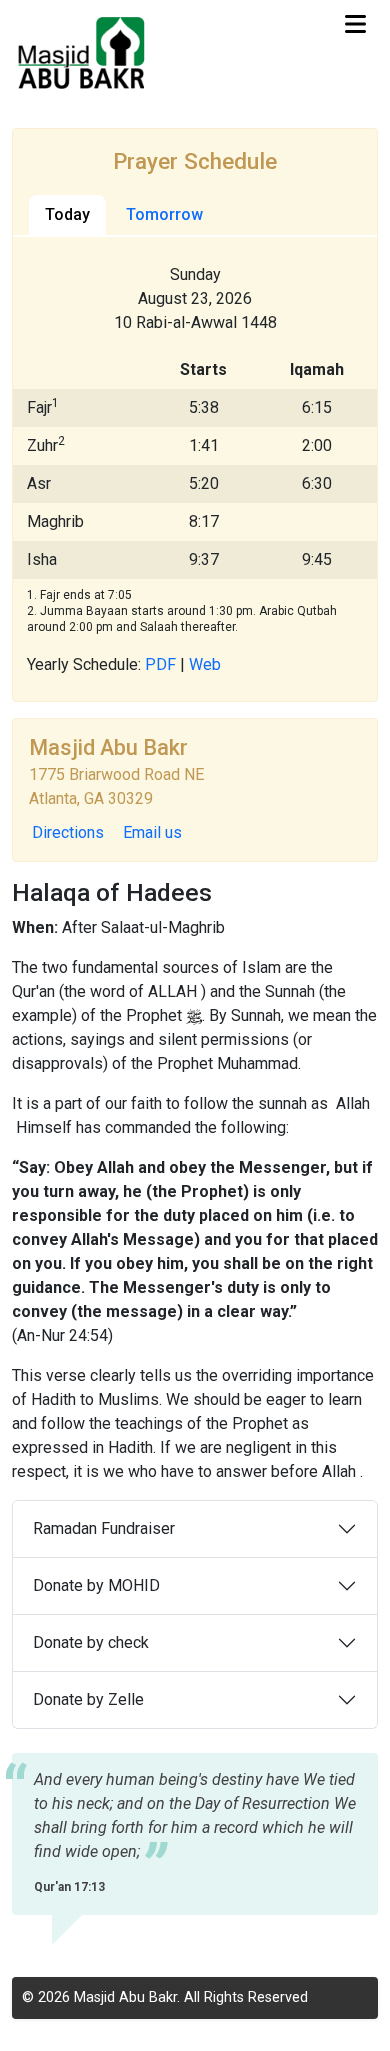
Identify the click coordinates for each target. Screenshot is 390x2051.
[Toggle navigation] (355, 24)
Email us (152, 832)
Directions (68, 832)
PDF (160, 664)
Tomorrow (164, 214)
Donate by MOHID (96, 1585)
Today (67, 214)
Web (205, 664)
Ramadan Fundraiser (104, 1528)
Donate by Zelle (88, 1699)
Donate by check (91, 1642)
